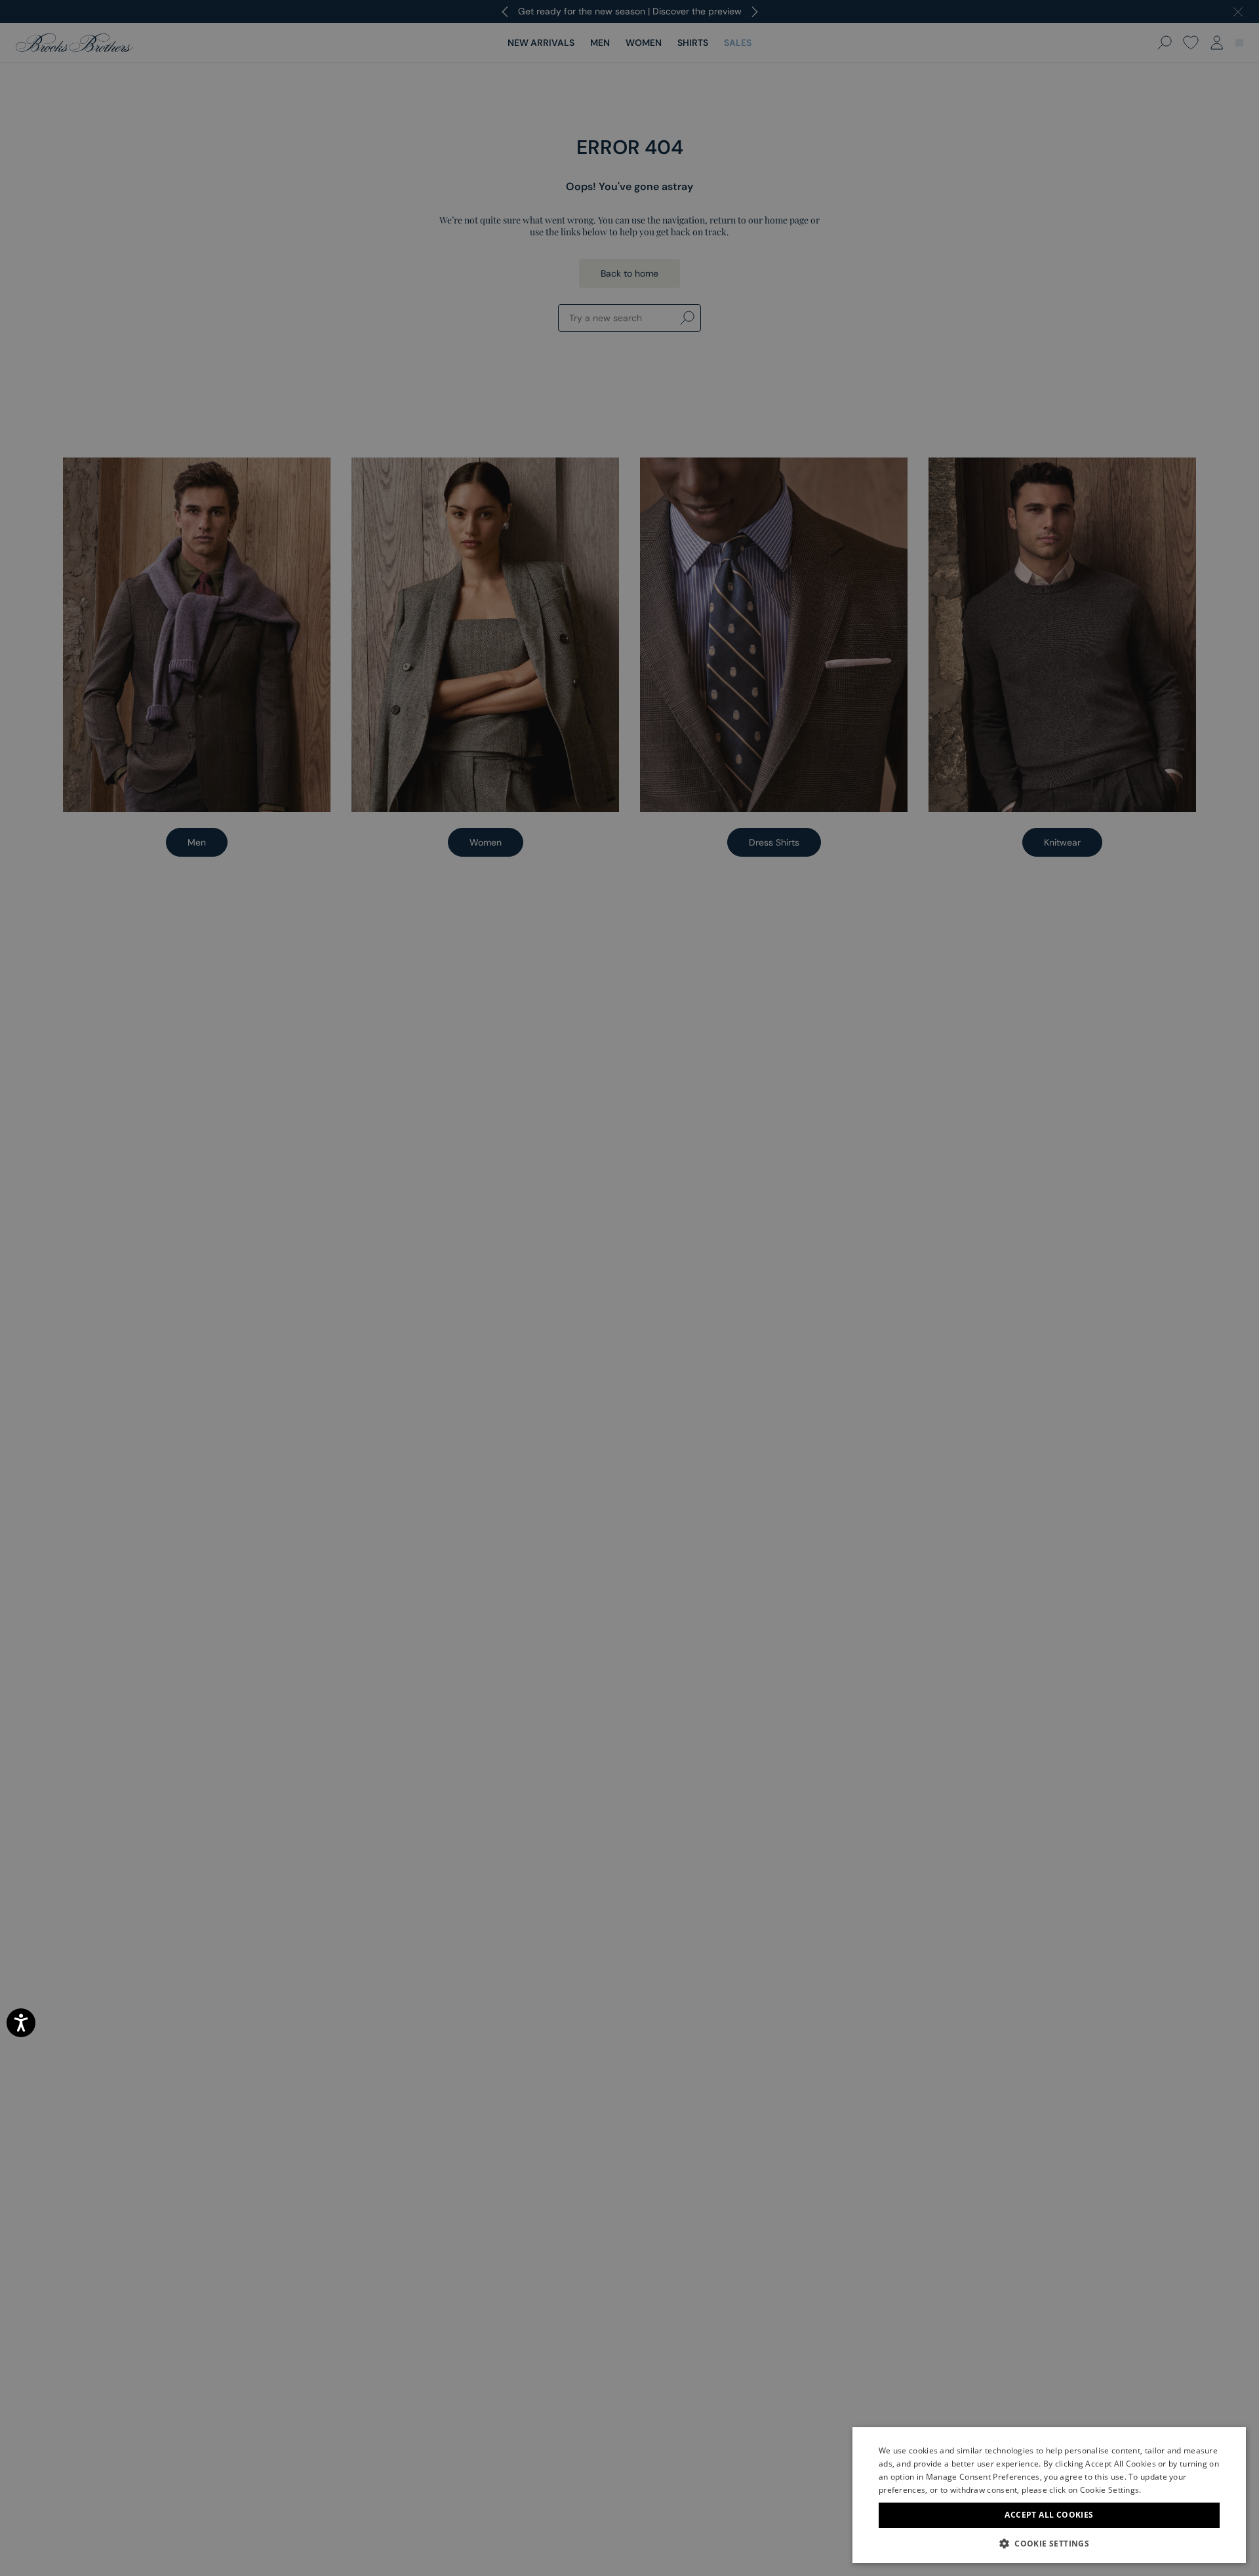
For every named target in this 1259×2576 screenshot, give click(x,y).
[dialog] (629, 1288)
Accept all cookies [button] (1049, 2515)
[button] (1049, 2543)
